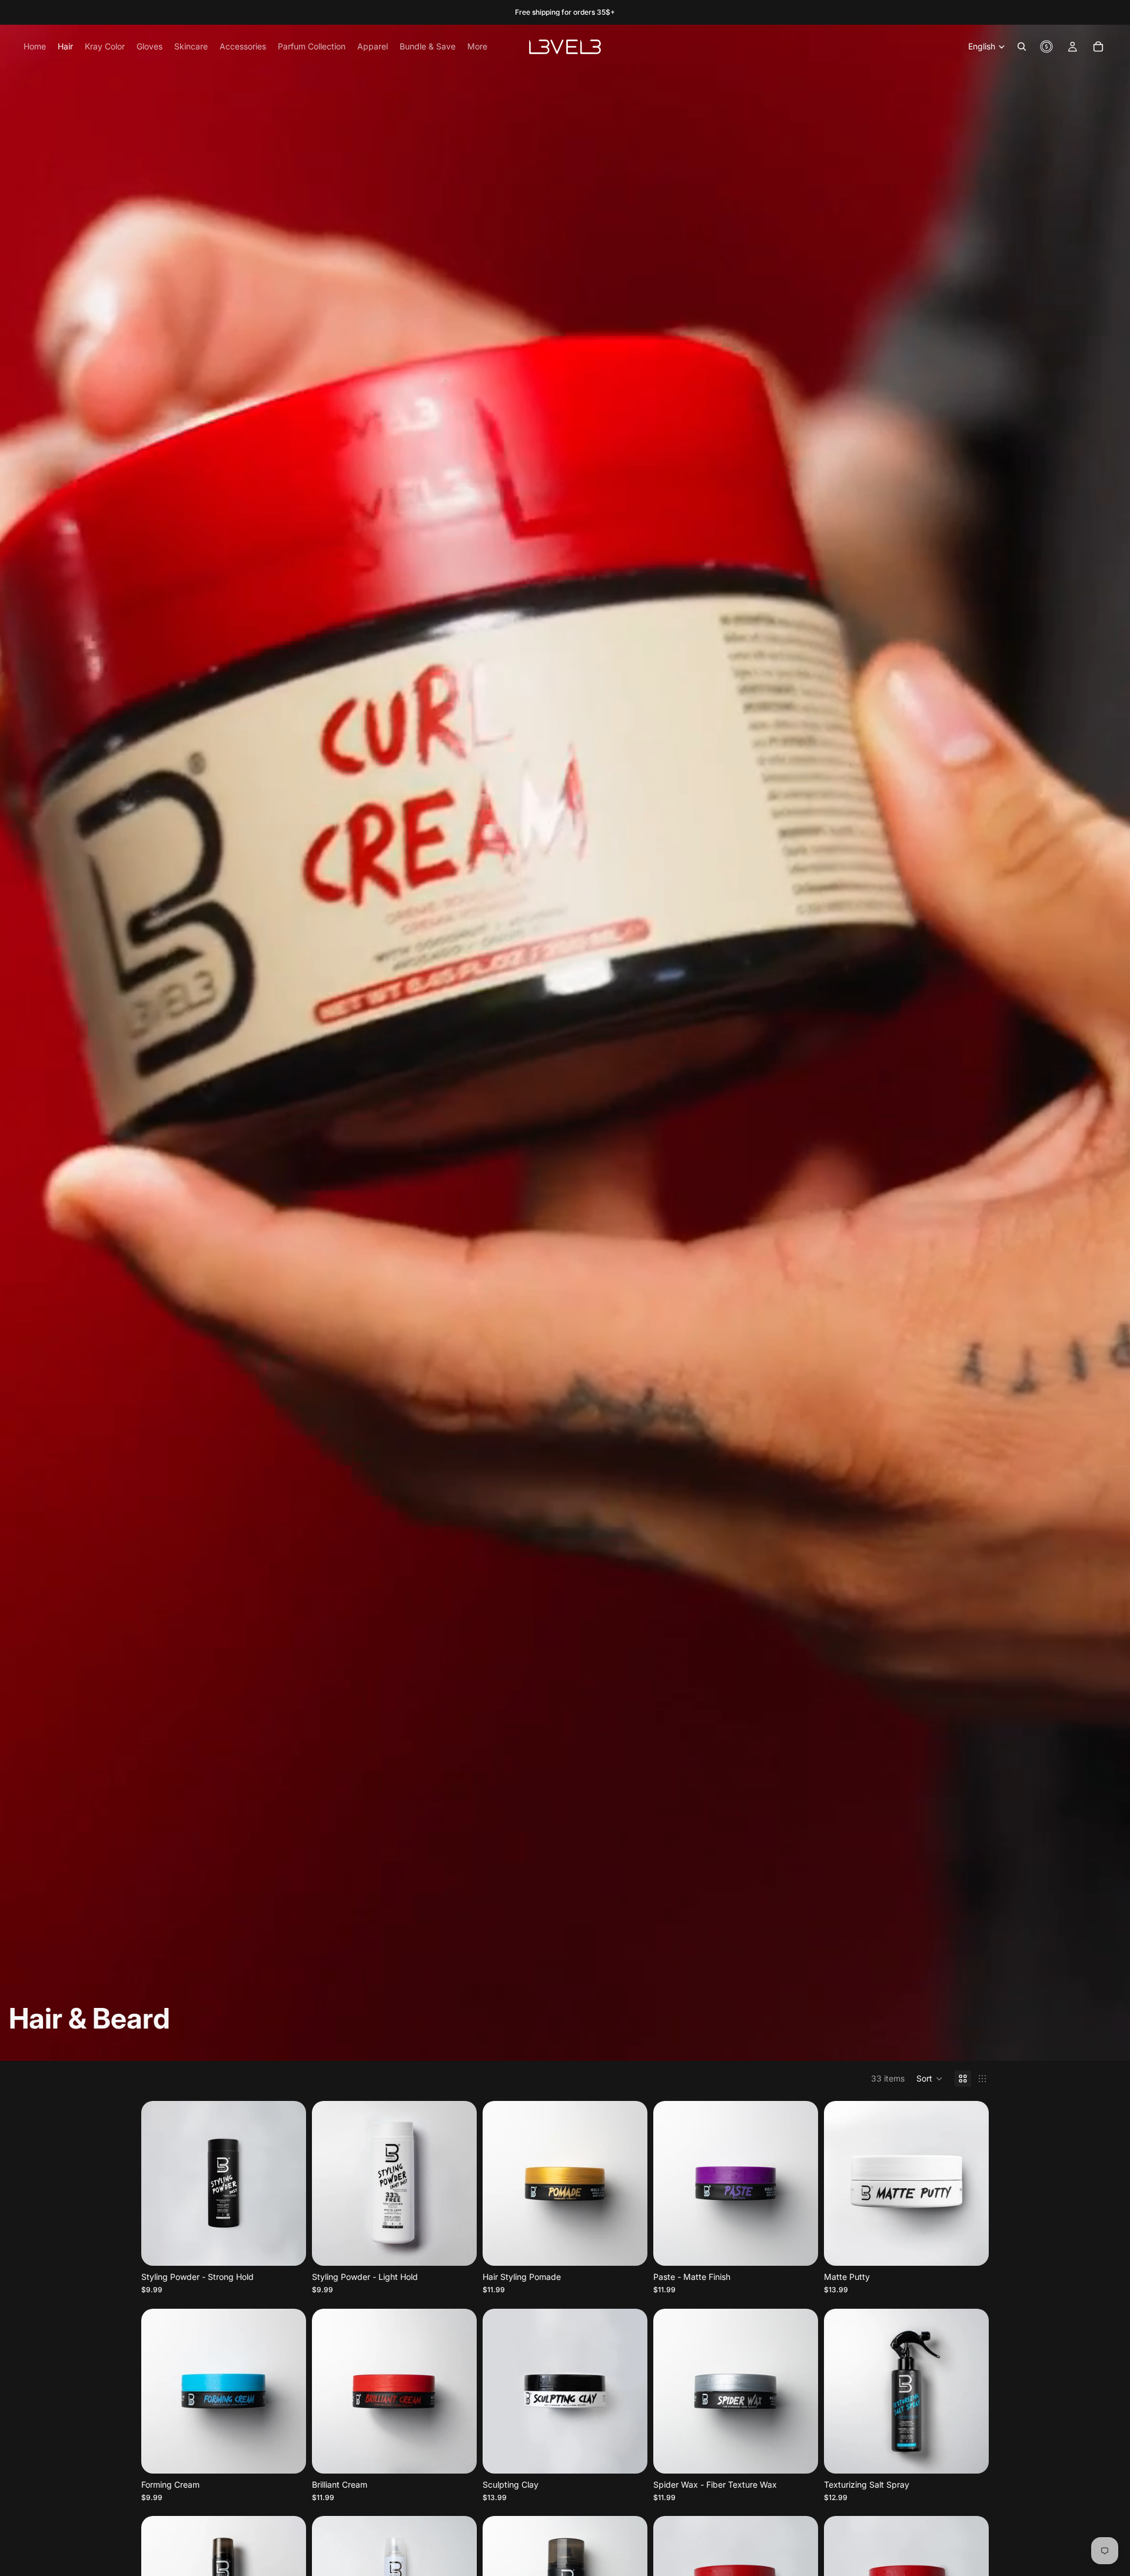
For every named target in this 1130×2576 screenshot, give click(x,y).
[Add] (458, 2248)
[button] (930, 2079)
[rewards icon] (1046, 47)
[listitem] (477, 47)
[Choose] (288, 2248)
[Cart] (1098, 47)
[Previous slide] (159, 2183)
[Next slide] (288, 2183)
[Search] (1022, 47)
